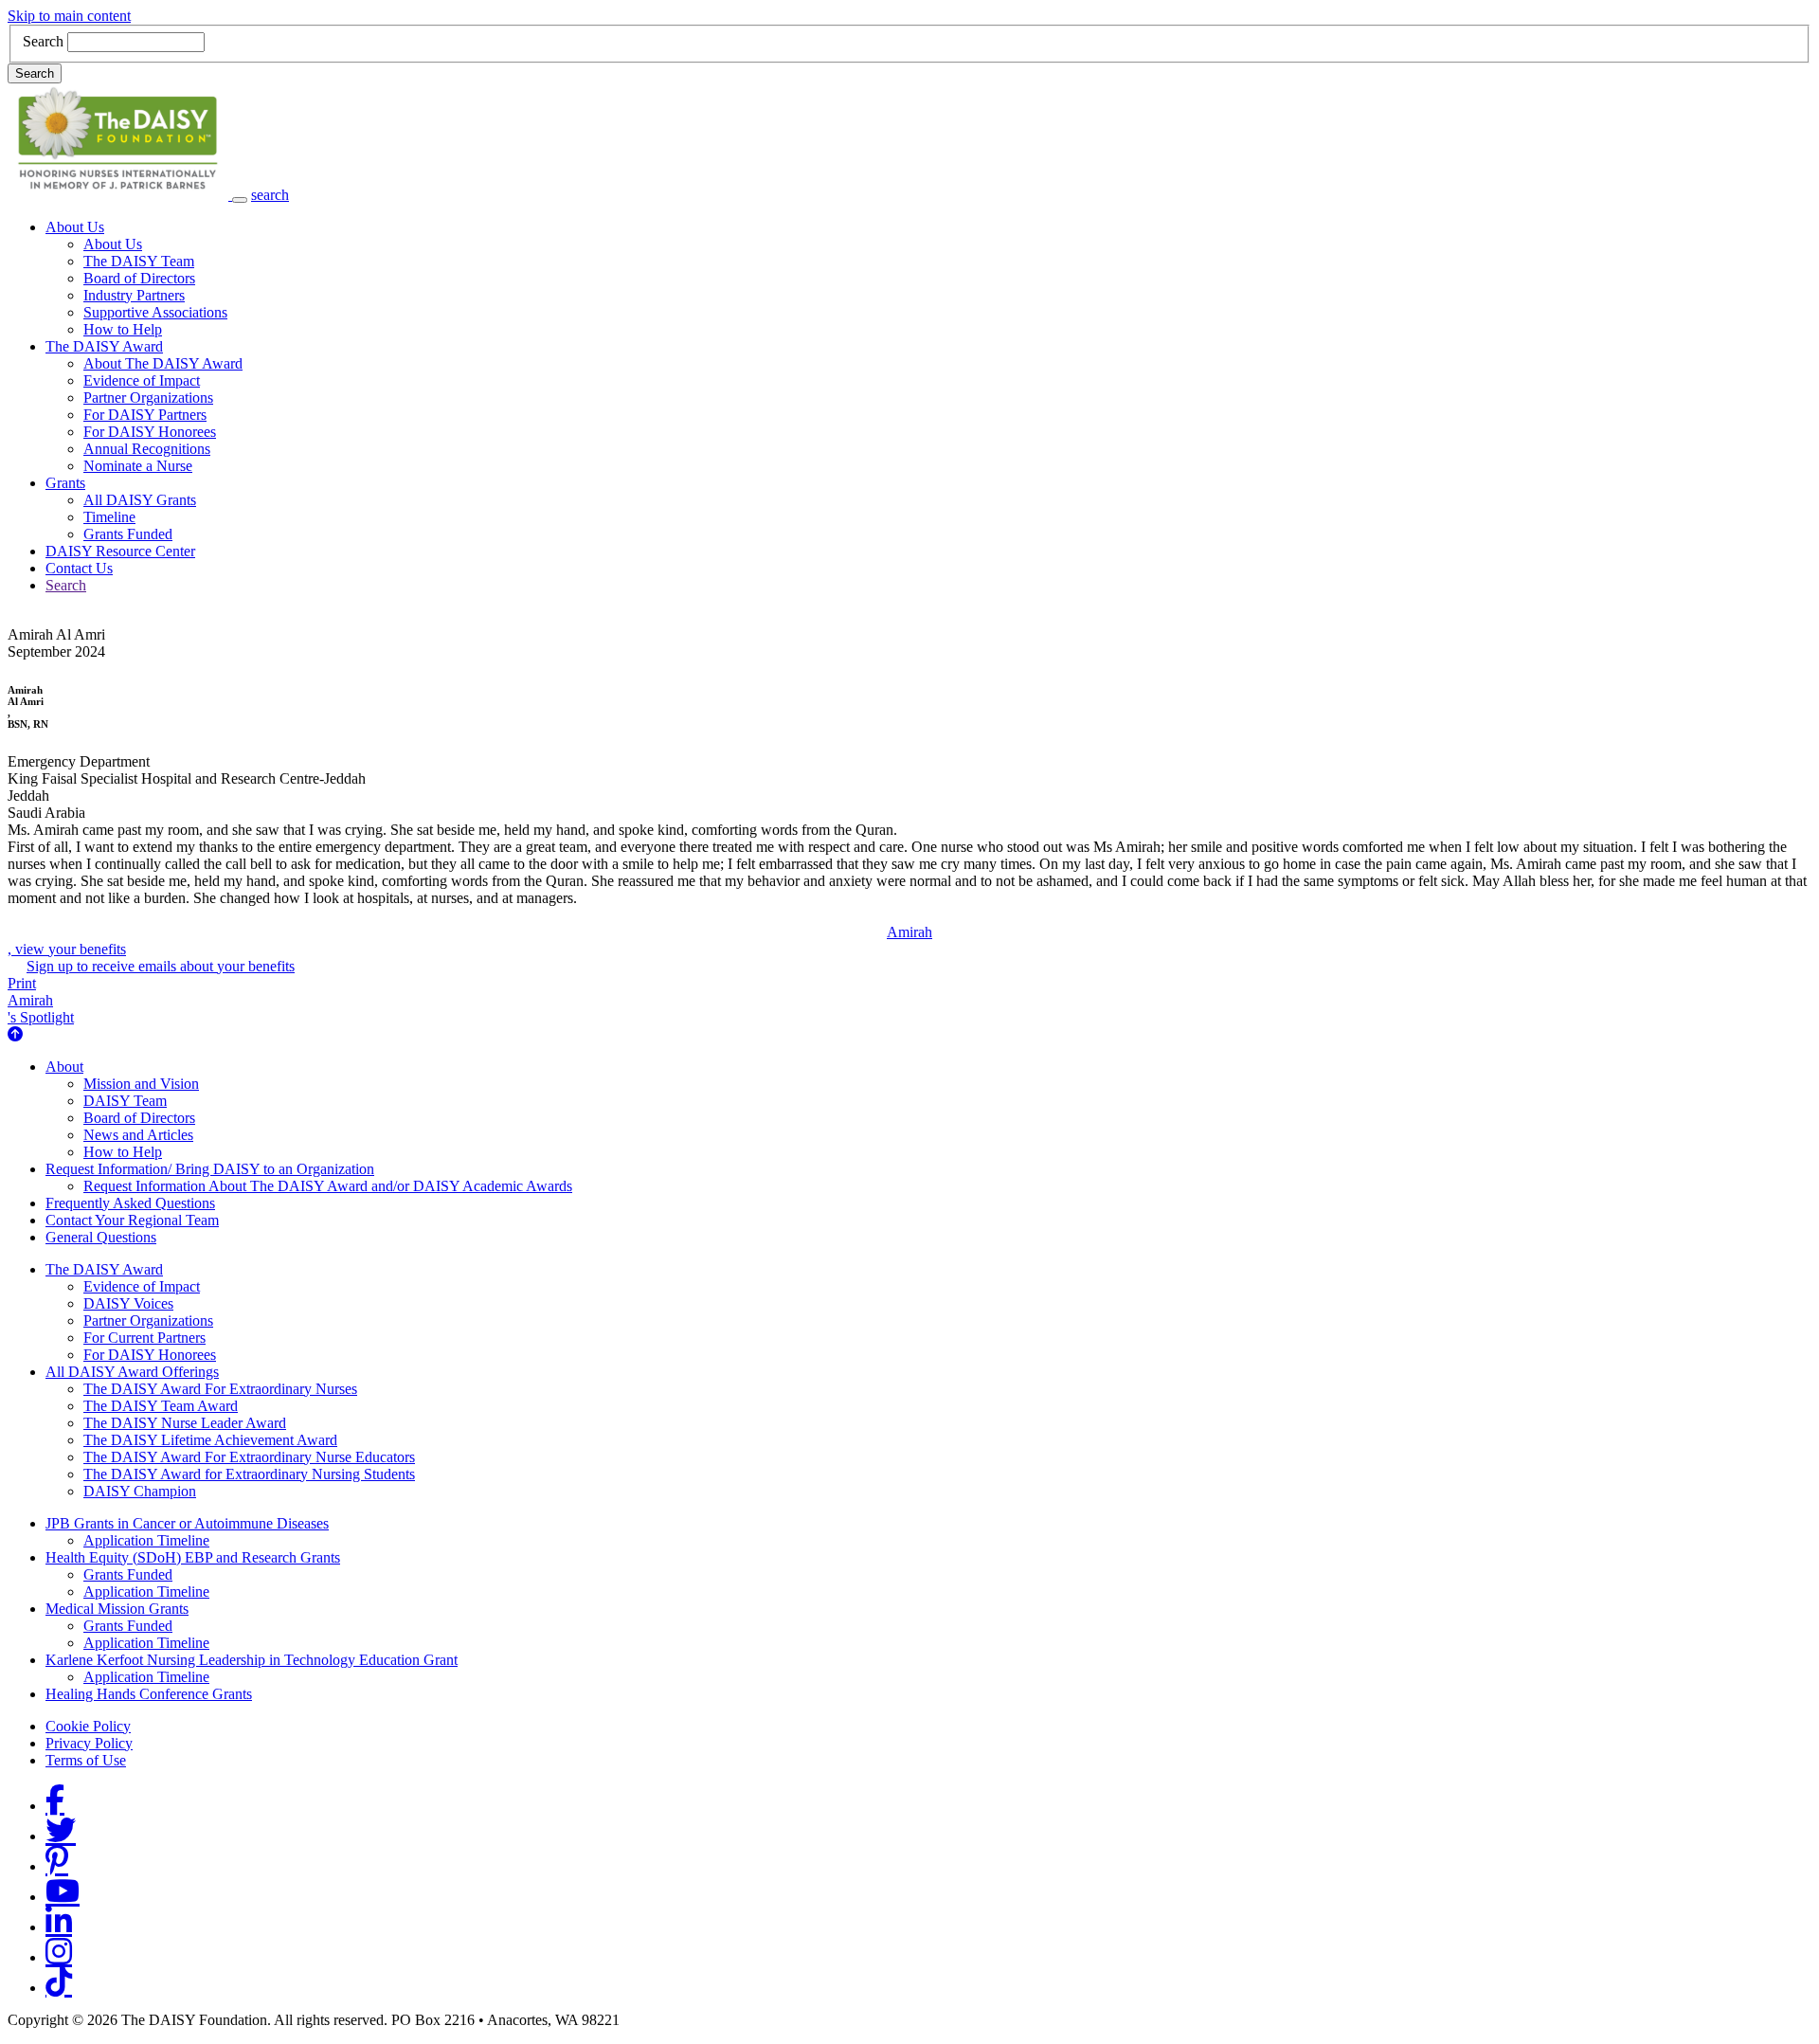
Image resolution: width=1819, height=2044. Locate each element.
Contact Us (79, 568)
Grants (65, 483)
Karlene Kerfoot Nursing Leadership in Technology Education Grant (252, 1660)
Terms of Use (86, 1760)
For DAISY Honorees (150, 432)
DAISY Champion (140, 1491)
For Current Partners (144, 1338)
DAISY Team (125, 1101)
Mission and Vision (141, 1084)
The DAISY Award (104, 346)
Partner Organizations (148, 398)
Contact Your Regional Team (132, 1220)
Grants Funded (128, 534)
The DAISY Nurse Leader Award (185, 1423)
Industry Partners (134, 295)
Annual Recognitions (147, 449)
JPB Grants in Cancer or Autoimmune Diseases (187, 1523)
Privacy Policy (89, 1743)
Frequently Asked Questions (130, 1203)
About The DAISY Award (163, 363)
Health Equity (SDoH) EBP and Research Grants (193, 1557)
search (270, 195)
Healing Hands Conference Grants (149, 1694)
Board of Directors (139, 278)
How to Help (123, 329)
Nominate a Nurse (138, 466)
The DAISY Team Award (161, 1406)
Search (43, 41)
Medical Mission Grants (117, 1609)
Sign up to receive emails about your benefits (161, 966)
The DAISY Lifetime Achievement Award (210, 1440)
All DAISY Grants (140, 500)
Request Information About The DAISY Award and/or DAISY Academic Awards (328, 1186)
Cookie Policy (88, 1726)
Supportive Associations (155, 312)
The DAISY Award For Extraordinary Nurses (220, 1389)
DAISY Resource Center (120, 551)
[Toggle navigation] (240, 200)
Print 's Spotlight (41, 1000)
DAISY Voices (128, 1303)
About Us (75, 227)
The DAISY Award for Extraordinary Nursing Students (249, 1474)
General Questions (101, 1237)
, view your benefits (470, 941)
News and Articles (138, 1135)
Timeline (109, 517)
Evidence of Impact (142, 380)
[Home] (120, 195)
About (64, 1067)
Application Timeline (146, 1540)
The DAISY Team (139, 261)
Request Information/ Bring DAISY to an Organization (210, 1169)
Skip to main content (69, 16)
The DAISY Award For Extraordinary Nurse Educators (249, 1457)
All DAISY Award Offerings (132, 1372)
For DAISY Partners (145, 415)
